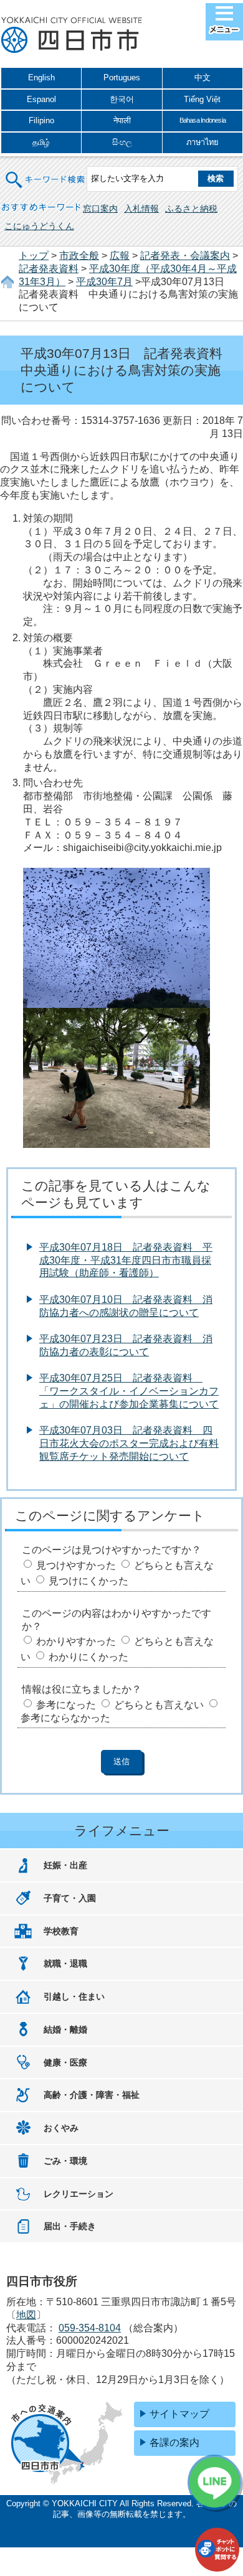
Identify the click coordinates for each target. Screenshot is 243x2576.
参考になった (66, 1705)
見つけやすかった (76, 1565)
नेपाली (122, 120)
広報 (120, 256)
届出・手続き (70, 2226)
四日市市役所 (72, 35)
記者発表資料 (49, 269)
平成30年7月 (104, 282)
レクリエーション (79, 2194)
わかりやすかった (76, 1641)
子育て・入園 (70, 1898)
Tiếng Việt (202, 99)
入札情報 (141, 209)
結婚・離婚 (65, 2029)
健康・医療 (65, 2062)
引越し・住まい (74, 1996)
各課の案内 (174, 2442)
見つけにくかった (88, 1581)
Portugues (122, 78)
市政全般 (79, 256)
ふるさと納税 (191, 209)
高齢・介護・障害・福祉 (92, 2095)
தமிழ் (41, 142)
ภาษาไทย (202, 142)
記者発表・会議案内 (185, 256)
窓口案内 (100, 209)
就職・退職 (65, 1963)
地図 (26, 2315)
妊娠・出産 (65, 1865)
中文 (202, 78)
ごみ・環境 (65, 2161)
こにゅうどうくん (39, 226)
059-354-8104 (90, 2328)
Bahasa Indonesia (202, 120)
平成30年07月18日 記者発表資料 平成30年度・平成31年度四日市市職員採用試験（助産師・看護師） (126, 1260)
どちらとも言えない (159, 1705)
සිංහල (122, 142)
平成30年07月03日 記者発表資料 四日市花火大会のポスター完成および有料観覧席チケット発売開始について (129, 1443)
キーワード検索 (45, 172)
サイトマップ (179, 2414)
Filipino (41, 120)
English (41, 78)
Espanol (41, 99)
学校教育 (61, 1931)
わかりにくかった (88, 1657)
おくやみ (61, 2128)
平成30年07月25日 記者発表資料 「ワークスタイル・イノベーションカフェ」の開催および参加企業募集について (129, 1391)
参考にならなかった (65, 1718)
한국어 (122, 99)
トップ (34, 256)
